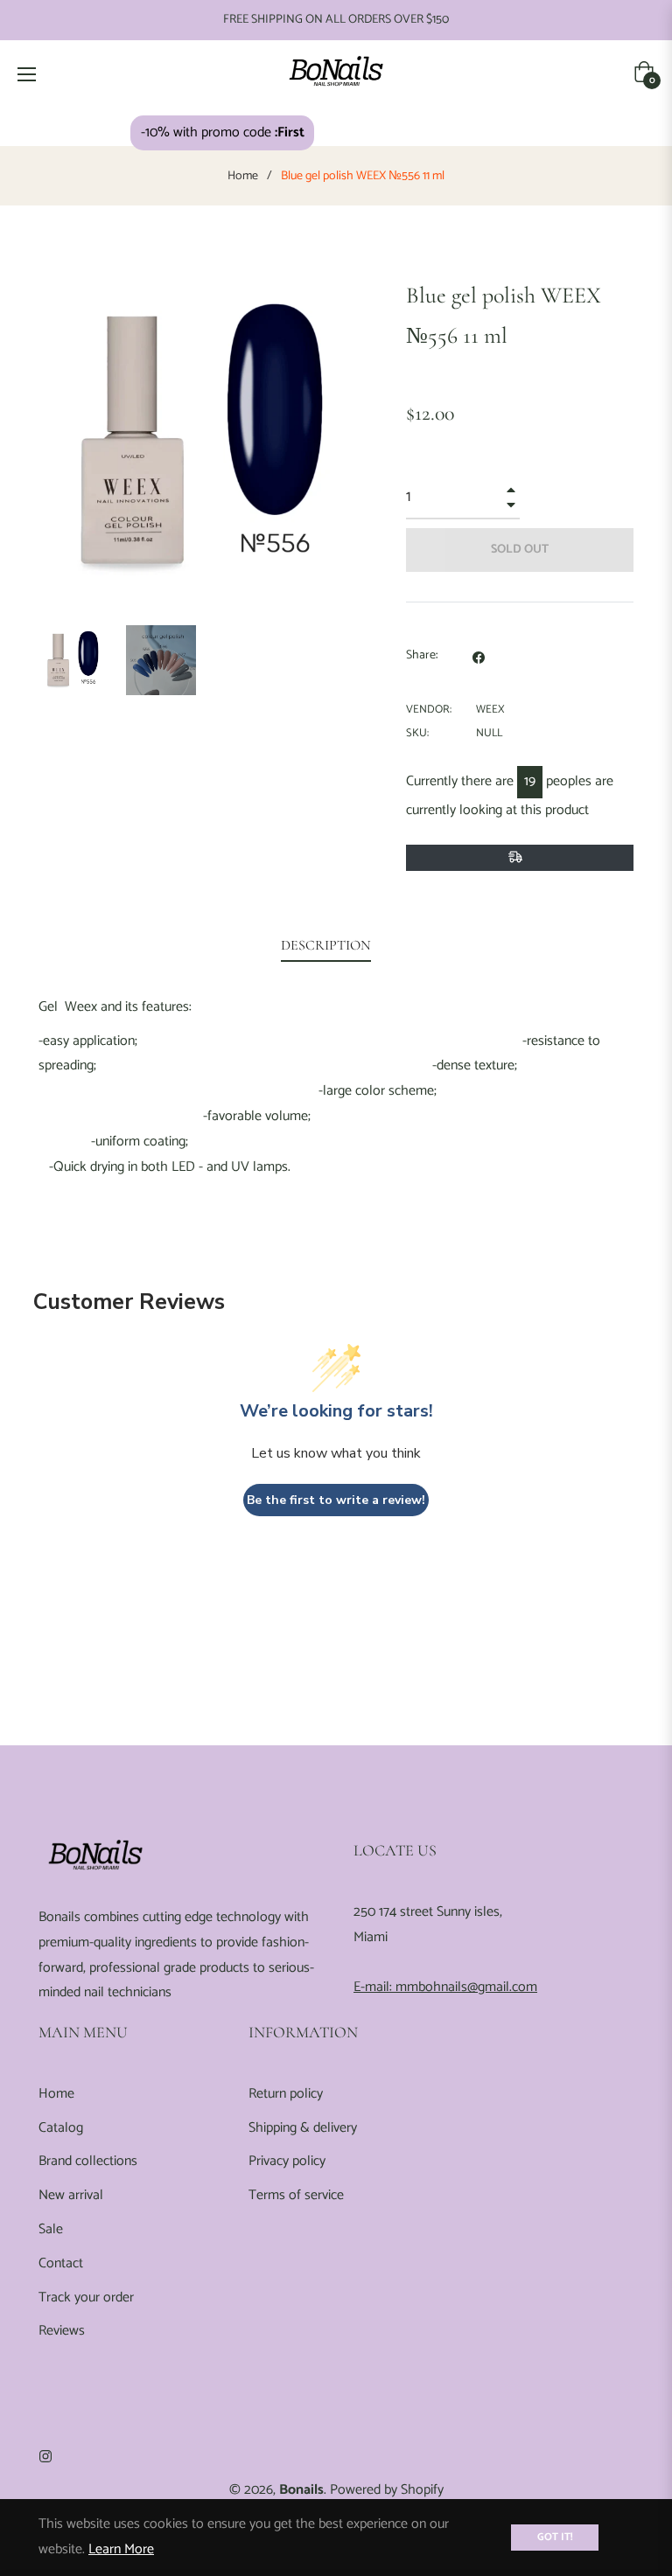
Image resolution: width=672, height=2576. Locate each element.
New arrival (71, 2195)
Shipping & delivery (303, 2128)
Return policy (286, 2094)
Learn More (121, 2549)
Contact (61, 2263)
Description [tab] (326, 945)
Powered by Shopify (387, 2490)
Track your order (86, 2298)
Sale (51, 2229)
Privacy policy (287, 2161)
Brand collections (88, 2161)
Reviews (62, 2331)
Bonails (301, 2490)
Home (243, 177)
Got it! (555, 2537)
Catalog (61, 2128)
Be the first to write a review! (336, 1500)
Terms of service (296, 2195)
